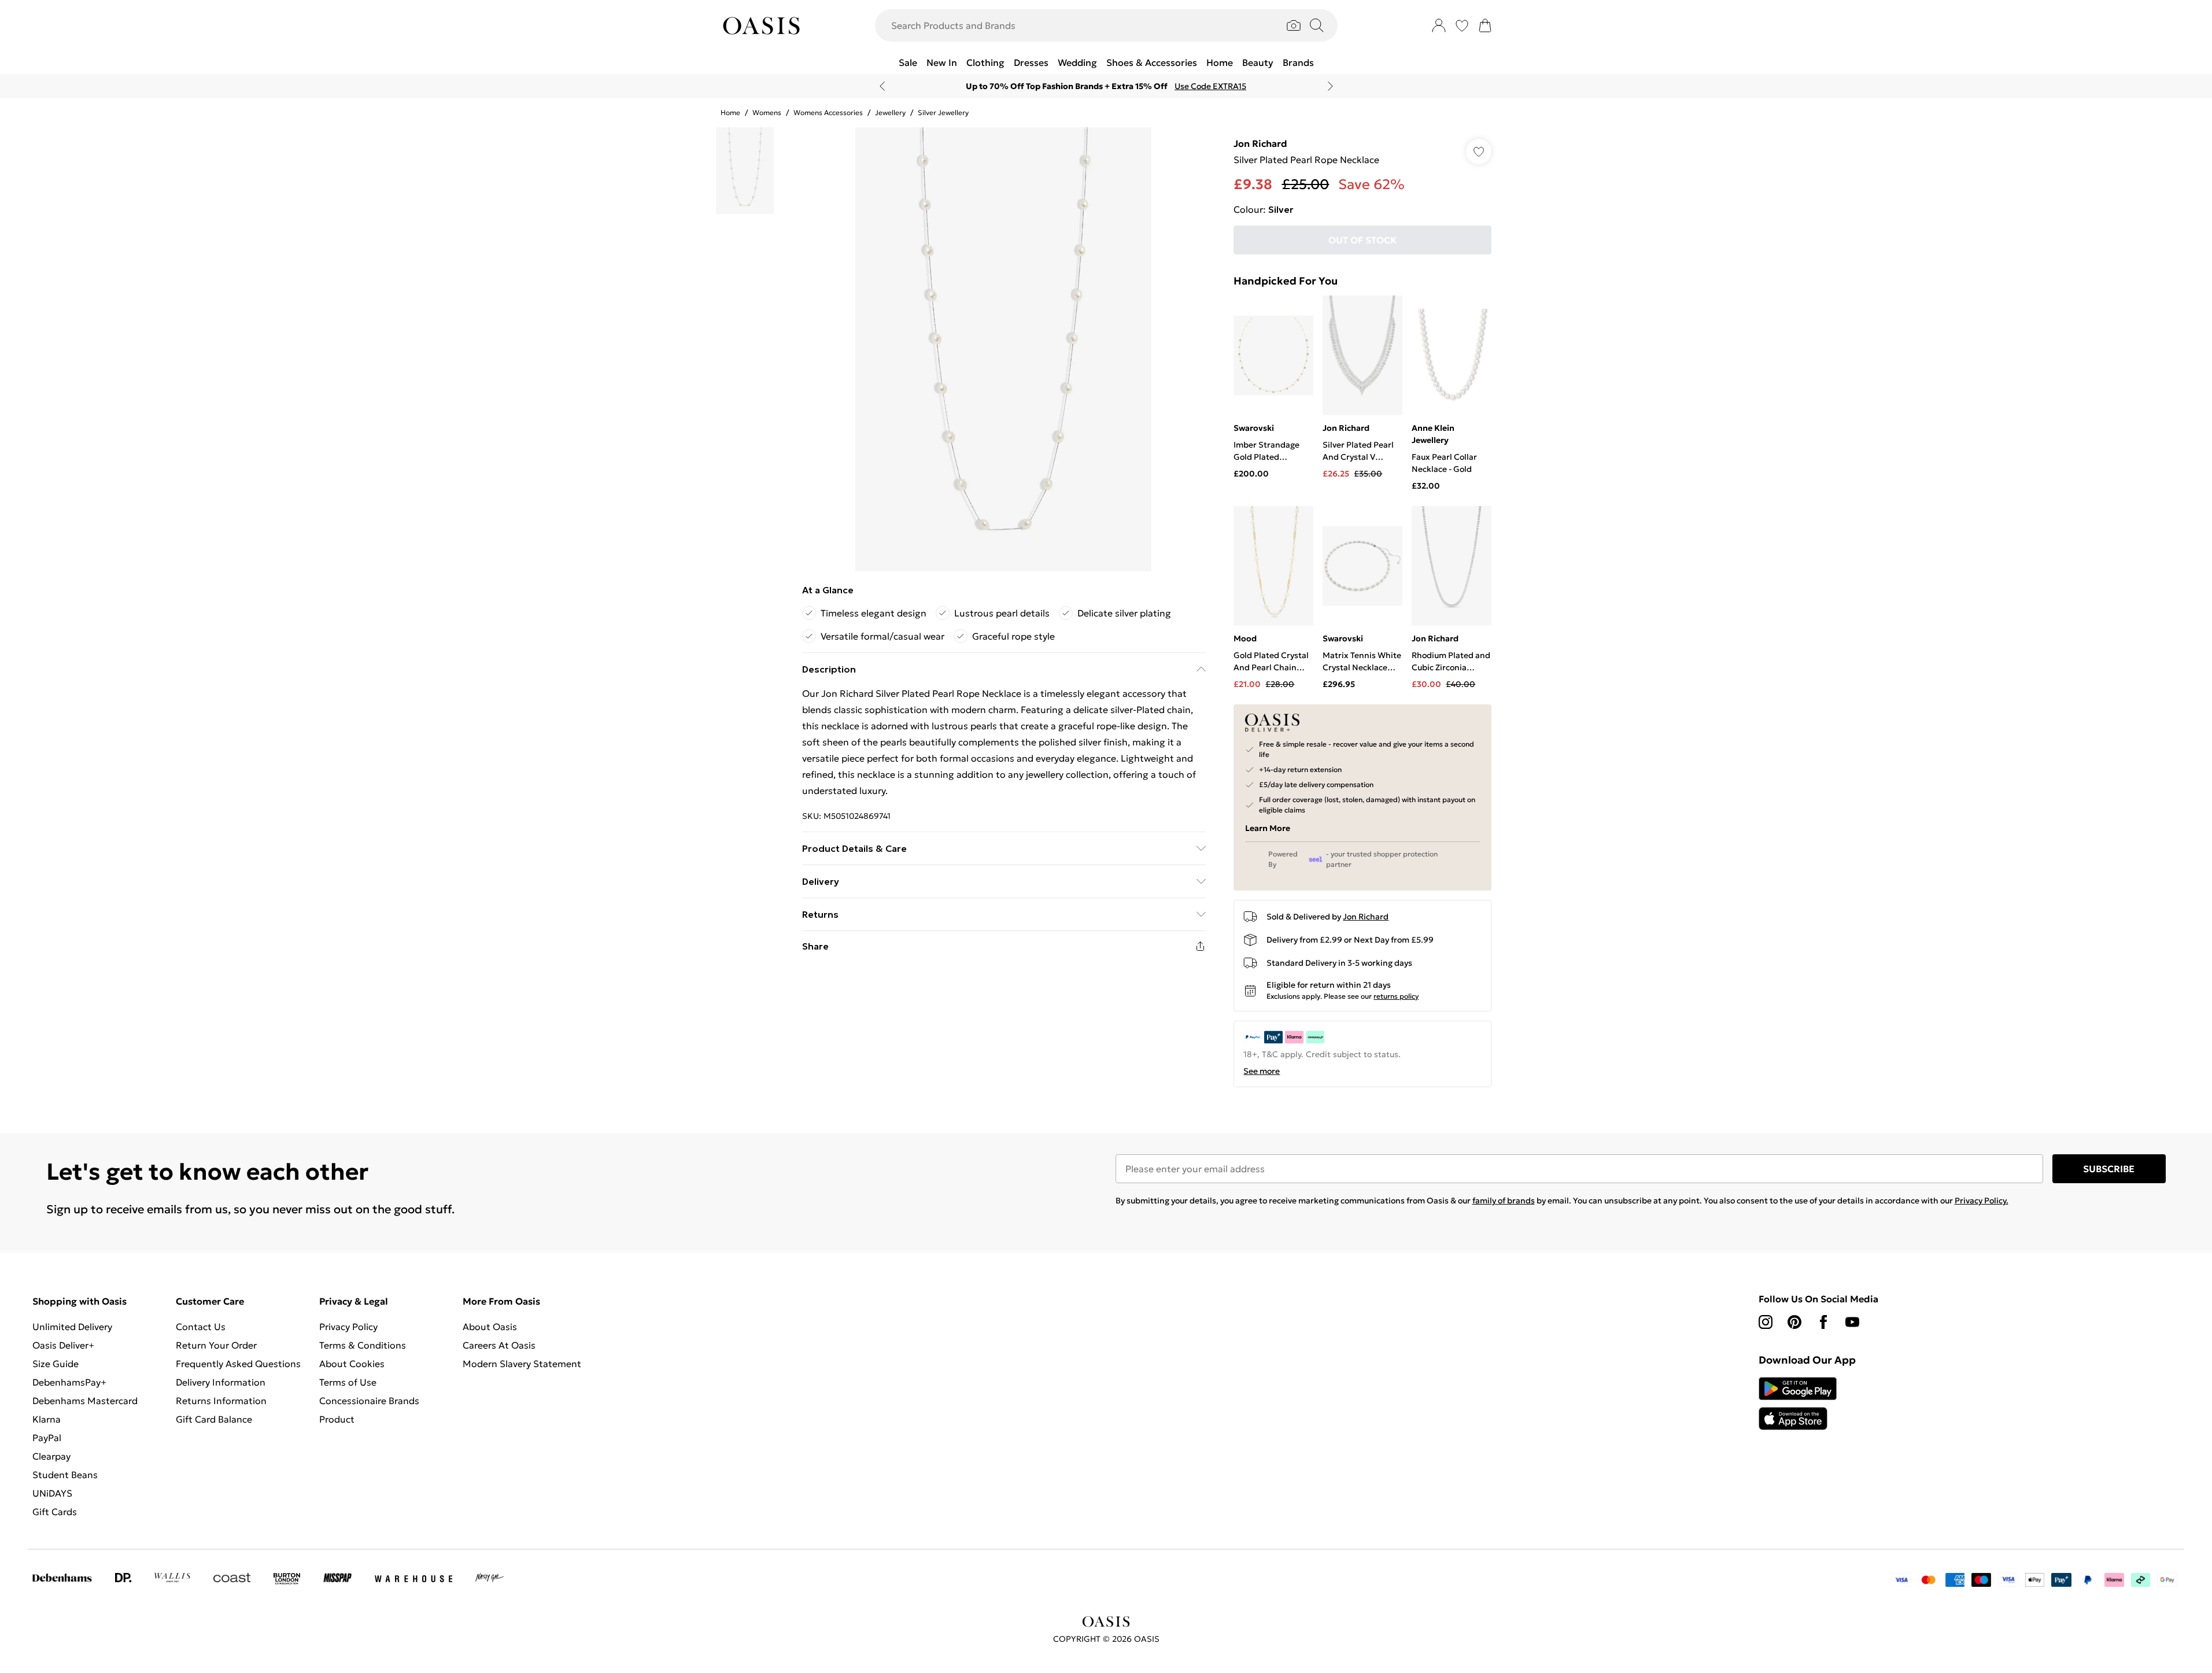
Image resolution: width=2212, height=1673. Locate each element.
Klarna (47, 1419)
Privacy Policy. (1982, 1201)
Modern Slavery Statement (522, 1364)
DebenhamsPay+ (69, 1382)
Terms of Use (348, 1382)
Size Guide (56, 1364)
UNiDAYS (52, 1493)
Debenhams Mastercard (85, 1401)
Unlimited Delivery (72, 1327)
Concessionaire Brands (369, 1401)
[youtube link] (1852, 1322)
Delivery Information (221, 1382)
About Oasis (490, 1327)
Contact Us (201, 1327)
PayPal (47, 1438)
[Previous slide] (882, 86)
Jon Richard (1260, 143)
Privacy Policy (348, 1327)
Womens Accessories (828, 112)
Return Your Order (216, 1345)
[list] (1003, 349)
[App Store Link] (1798, 1404)
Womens (767, 112)
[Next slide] (1330, 86)
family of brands (1504, 1201)
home (730, 112)
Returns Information (221, 1401)
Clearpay (51, 1456)
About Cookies (352, 1364)
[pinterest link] (1794, 1322)
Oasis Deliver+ (63, 1345)
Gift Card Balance (214, 1419)
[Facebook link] (1823, 1322)
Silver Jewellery (943, 112)
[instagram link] (1766, 1322)
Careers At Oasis (499, 1345)
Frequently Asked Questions (238, 1364)
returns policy (1396, 996)
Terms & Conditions (363, 1345)
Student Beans (65, 1475)
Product (337, 1419)
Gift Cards (55, 1512)
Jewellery (890, 112)
